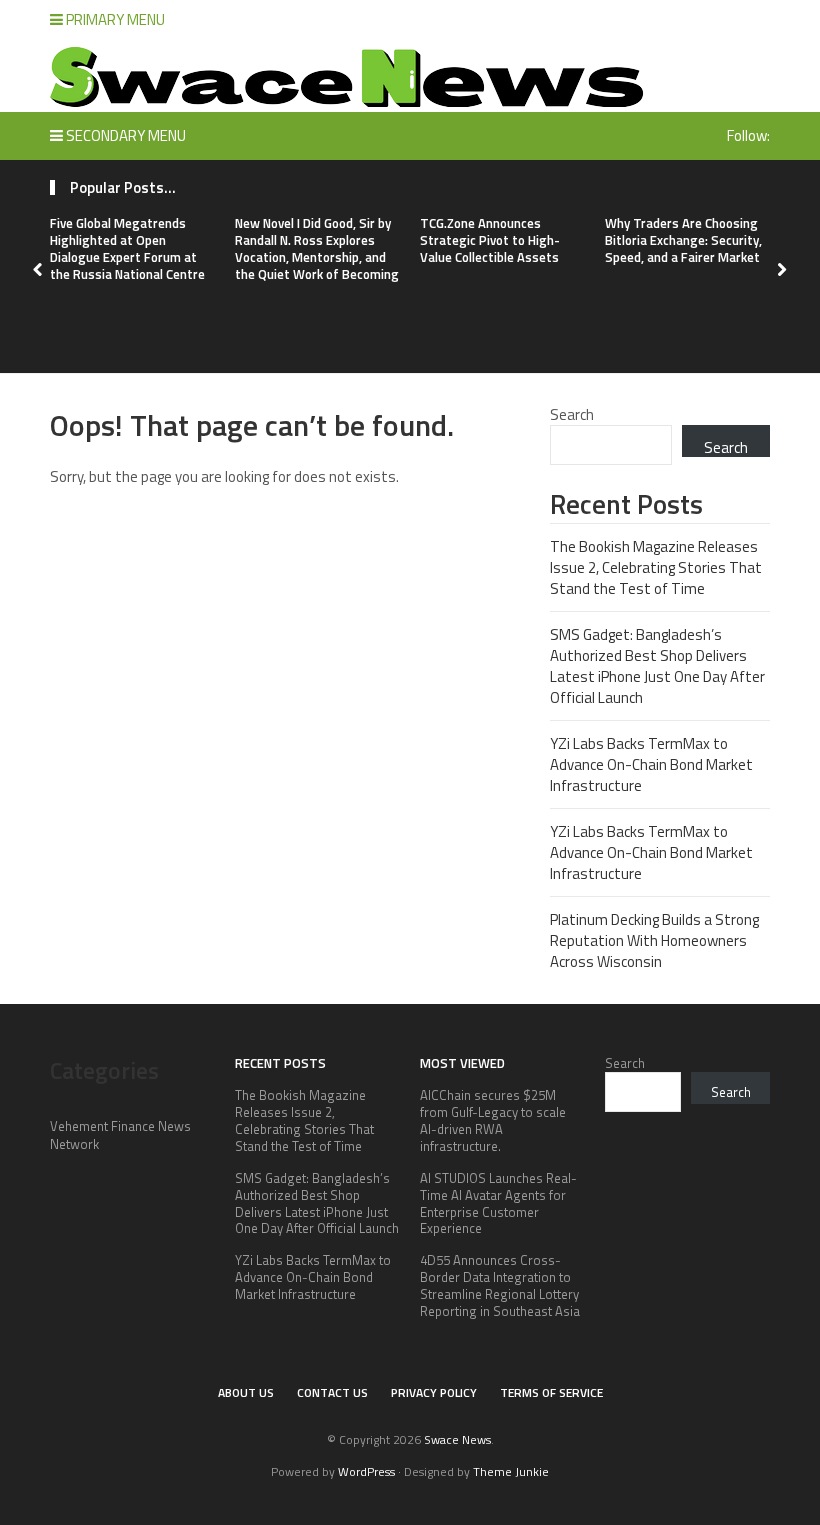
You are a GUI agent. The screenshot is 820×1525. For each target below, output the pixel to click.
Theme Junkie (511, 1471)
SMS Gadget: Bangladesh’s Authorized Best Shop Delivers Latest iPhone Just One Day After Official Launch (657, 666)
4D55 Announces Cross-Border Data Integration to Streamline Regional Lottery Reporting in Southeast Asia (500, 1285)
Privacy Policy (434, 1392)
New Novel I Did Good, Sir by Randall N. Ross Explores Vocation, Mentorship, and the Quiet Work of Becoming (317, 248)
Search (572, 414)
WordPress (366, 1471)
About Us (246, 1392)
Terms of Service (551, 1392)
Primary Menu (114, 19)
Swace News (457, 1439)
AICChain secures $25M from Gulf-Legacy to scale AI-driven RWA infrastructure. (493, 1120)
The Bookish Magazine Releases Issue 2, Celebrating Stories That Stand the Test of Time (656, 567)
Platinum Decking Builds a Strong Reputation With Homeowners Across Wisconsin (654, 940)
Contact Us (332, 1392)
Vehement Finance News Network (120, 1135)
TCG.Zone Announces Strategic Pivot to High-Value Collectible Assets (490, 240)
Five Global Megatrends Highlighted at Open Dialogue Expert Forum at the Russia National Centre (127, 248)
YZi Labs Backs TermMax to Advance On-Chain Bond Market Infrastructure (651, 764)
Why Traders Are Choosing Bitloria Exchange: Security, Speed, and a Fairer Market (683, 240)
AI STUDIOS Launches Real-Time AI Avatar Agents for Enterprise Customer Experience (498, 1203)
